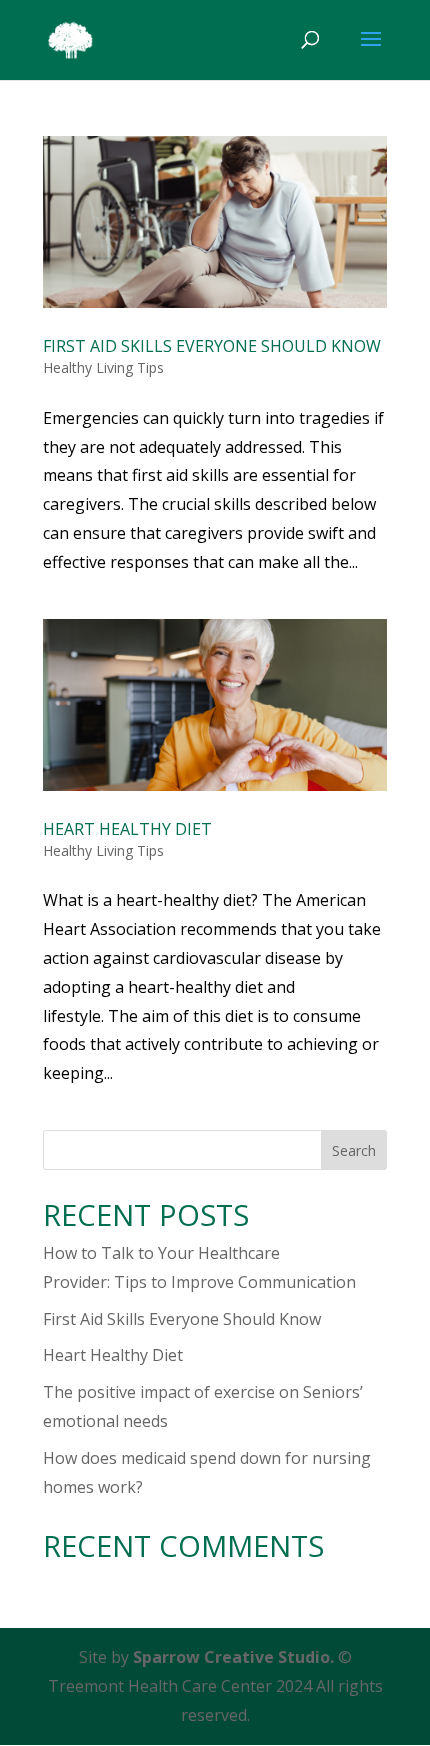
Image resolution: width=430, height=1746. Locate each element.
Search (354, 1150)
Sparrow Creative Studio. (233, 1657)
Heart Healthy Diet (127, 829)
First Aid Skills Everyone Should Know (212, 346)
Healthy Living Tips (103, 367)
